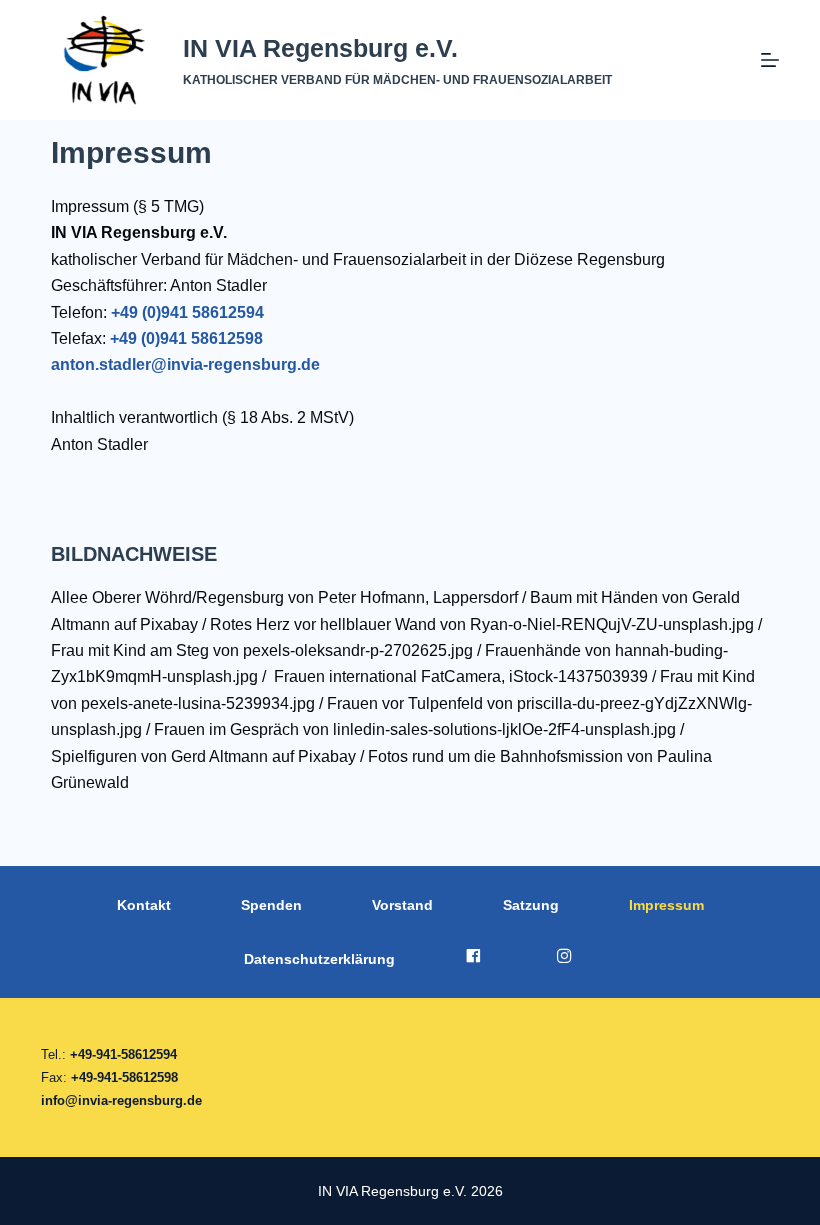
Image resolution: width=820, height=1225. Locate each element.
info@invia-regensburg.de (121, 1100)
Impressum (666, 905)
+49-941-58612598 (124, 1077)
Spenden (271, 905)
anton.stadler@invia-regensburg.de (185, 364)
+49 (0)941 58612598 (186, 338)
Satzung (531, 905)
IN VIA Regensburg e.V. (320, 48)
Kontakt (144, 905)
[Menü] (770, 60)
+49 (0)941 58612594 (187, 312)
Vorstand (402, 905)
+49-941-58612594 (123, 1054)
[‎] (475, 959)
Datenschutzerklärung (319, 959)
